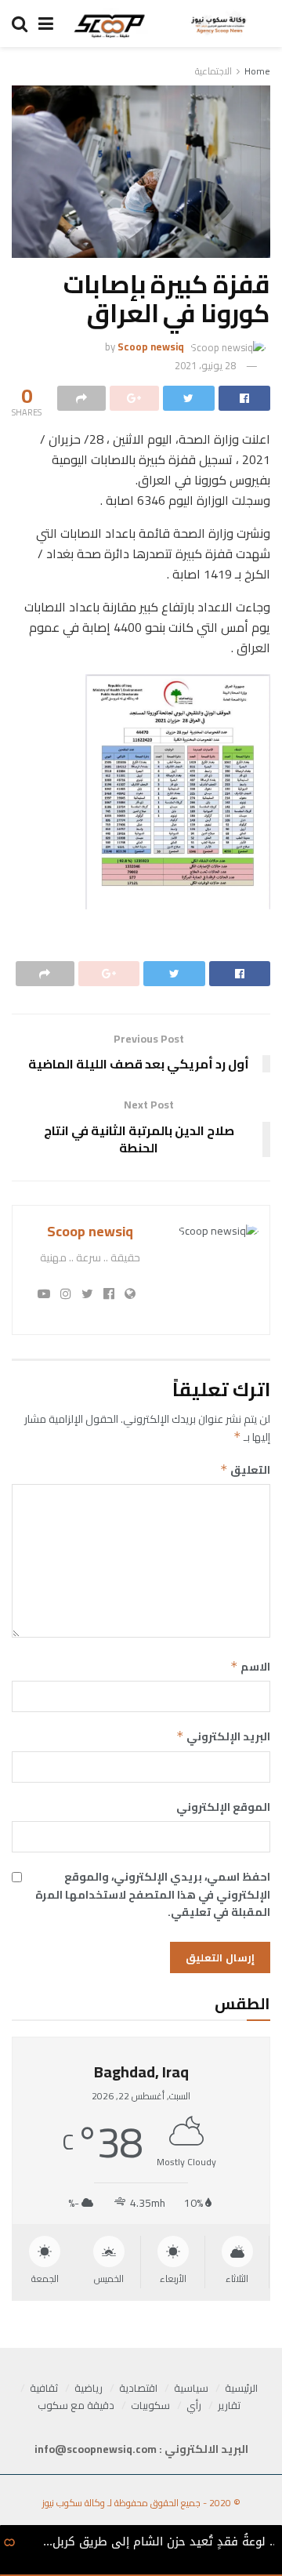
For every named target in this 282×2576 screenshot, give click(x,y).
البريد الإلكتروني (223, 1736)
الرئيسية (241, 2388)
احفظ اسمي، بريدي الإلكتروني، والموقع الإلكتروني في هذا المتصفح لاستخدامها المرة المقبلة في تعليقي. (153, 1894)
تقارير (229, 2405)
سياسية (191, 2388)
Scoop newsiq (151, 346)
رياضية (89, 2388)
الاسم (250, 1667)
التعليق (245, 1470)
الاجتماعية (213, 71)
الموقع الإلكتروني (223, 1807)
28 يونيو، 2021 (205, 365)
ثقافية (44, 2388)
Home (257, 71)
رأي (194, 2405)
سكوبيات (150, 2405)
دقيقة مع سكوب (76, 2405)
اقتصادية (138, 2388)
